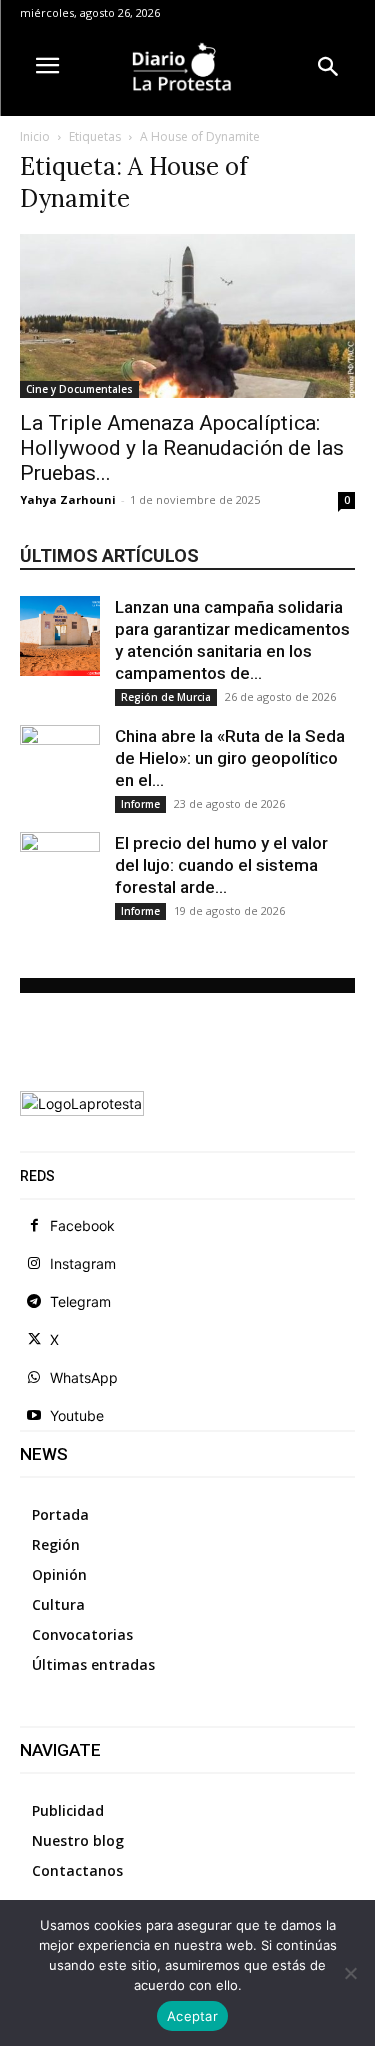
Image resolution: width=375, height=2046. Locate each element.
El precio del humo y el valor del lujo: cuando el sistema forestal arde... (221, 865)
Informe (140, 804)
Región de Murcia (166, 697)
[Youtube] (34, 1416)
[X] (34, 1340)
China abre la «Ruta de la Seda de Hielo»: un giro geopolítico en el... (230, 758)
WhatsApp (84, 1377)
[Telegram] (34, 1302)
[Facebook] (34, 1226)
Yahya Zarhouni (68, 499)
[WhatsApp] (34, 1378)
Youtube (77, 1415)
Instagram (83, 1263)
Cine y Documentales (79, 389)
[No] (350, 1973)
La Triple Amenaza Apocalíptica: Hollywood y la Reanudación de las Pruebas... (182, 448)
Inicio (35, 136)
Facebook (82, 1225)
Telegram (80, 1301)
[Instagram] (34, 1264)
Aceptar (192, 2016)
